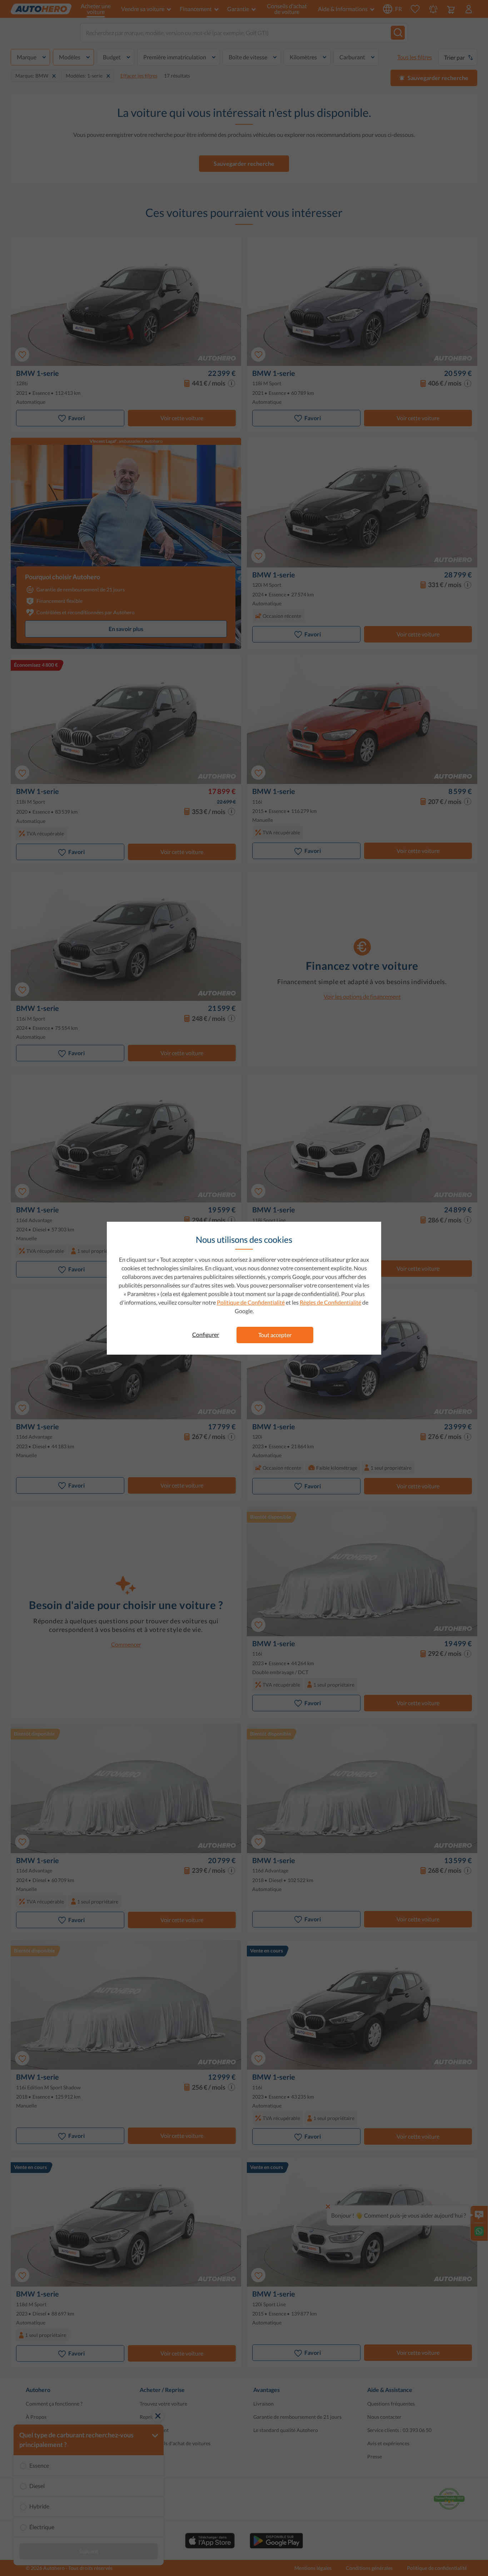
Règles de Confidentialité (330, 1302)
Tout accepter (275, 1335)
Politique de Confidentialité (251, 1302)
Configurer (206, 1334)
